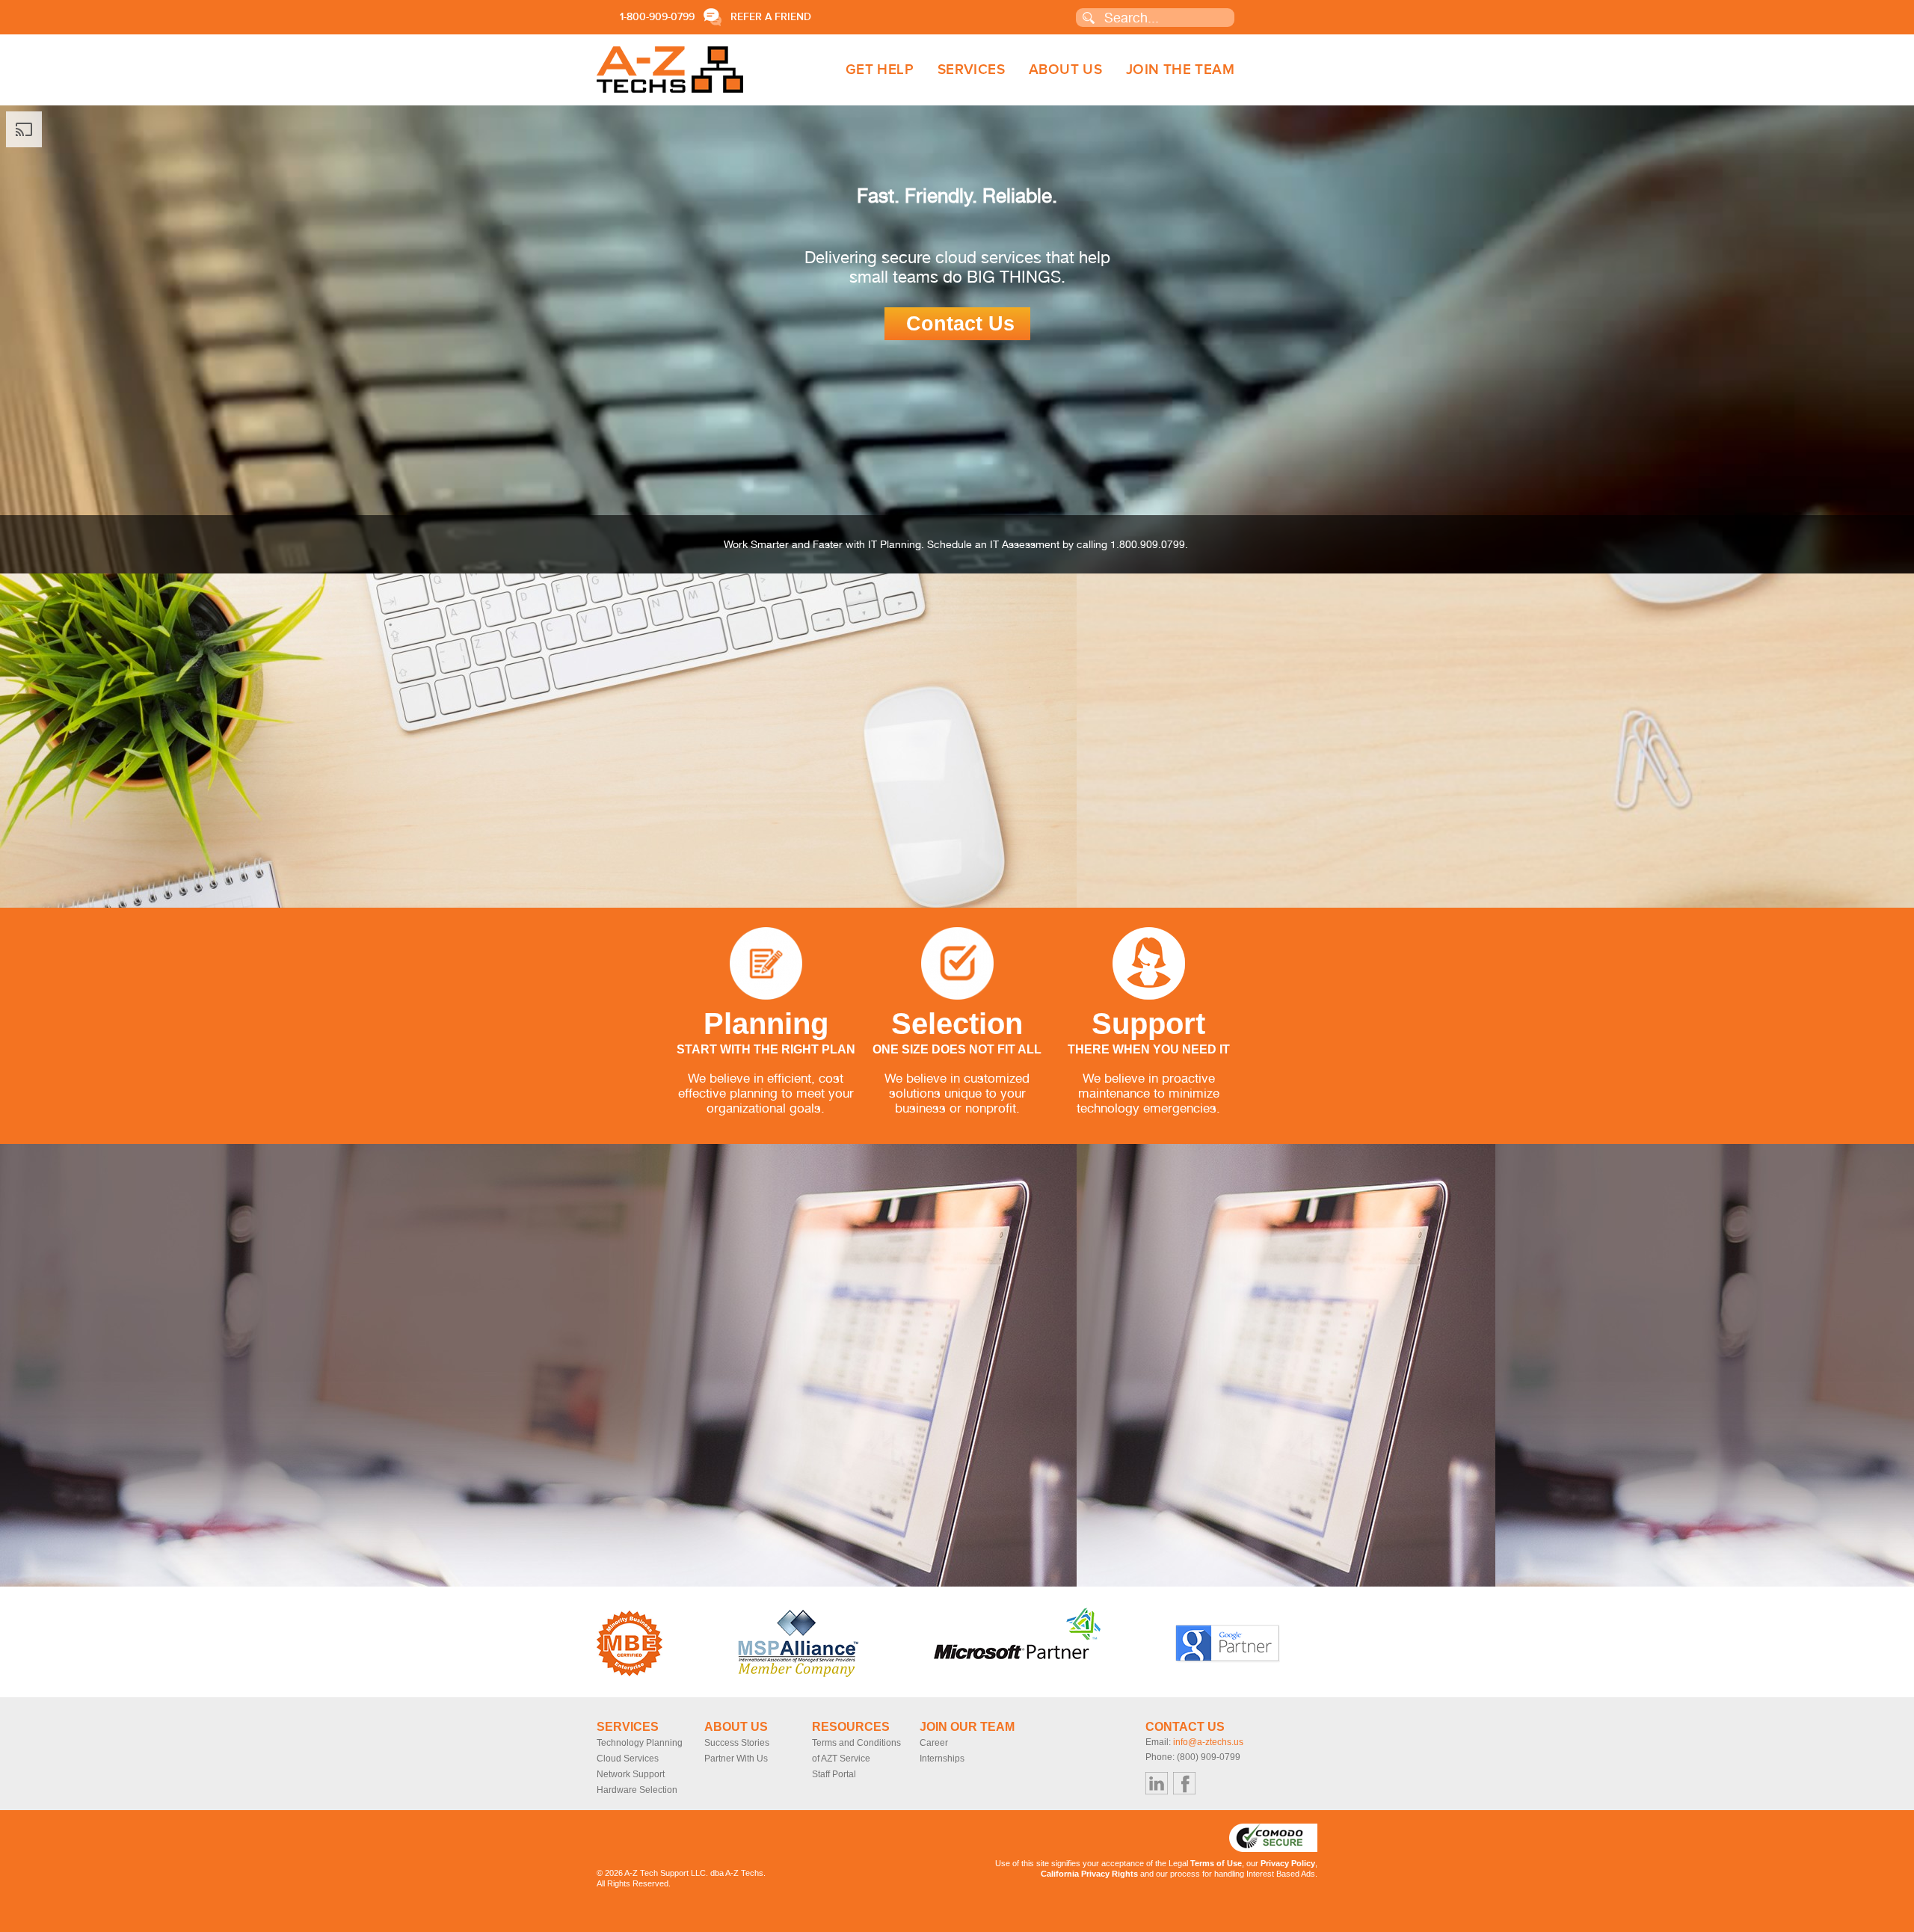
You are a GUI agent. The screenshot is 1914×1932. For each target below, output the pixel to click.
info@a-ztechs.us (1208, 1742)
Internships (942, 1759)
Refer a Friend (771, 17)
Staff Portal (834, 1774)
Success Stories (737, 1743)
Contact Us (960, 324)
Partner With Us (736, 1759)
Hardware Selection (637, 1790)
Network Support (631, 1774)
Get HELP (880, 70)
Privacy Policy (1288, 1863)
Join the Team (1180, 70)
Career (934, 1743)
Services (971, 70)
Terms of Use (1216, 1863)
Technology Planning (640, 1743)
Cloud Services (628, 1759)
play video (1883, 483)
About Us (1065, 70)
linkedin (1157, 1783)
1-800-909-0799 (657, 17)
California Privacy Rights (1089, 1874)
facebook (1184, 1783)
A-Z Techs (670, 70)
